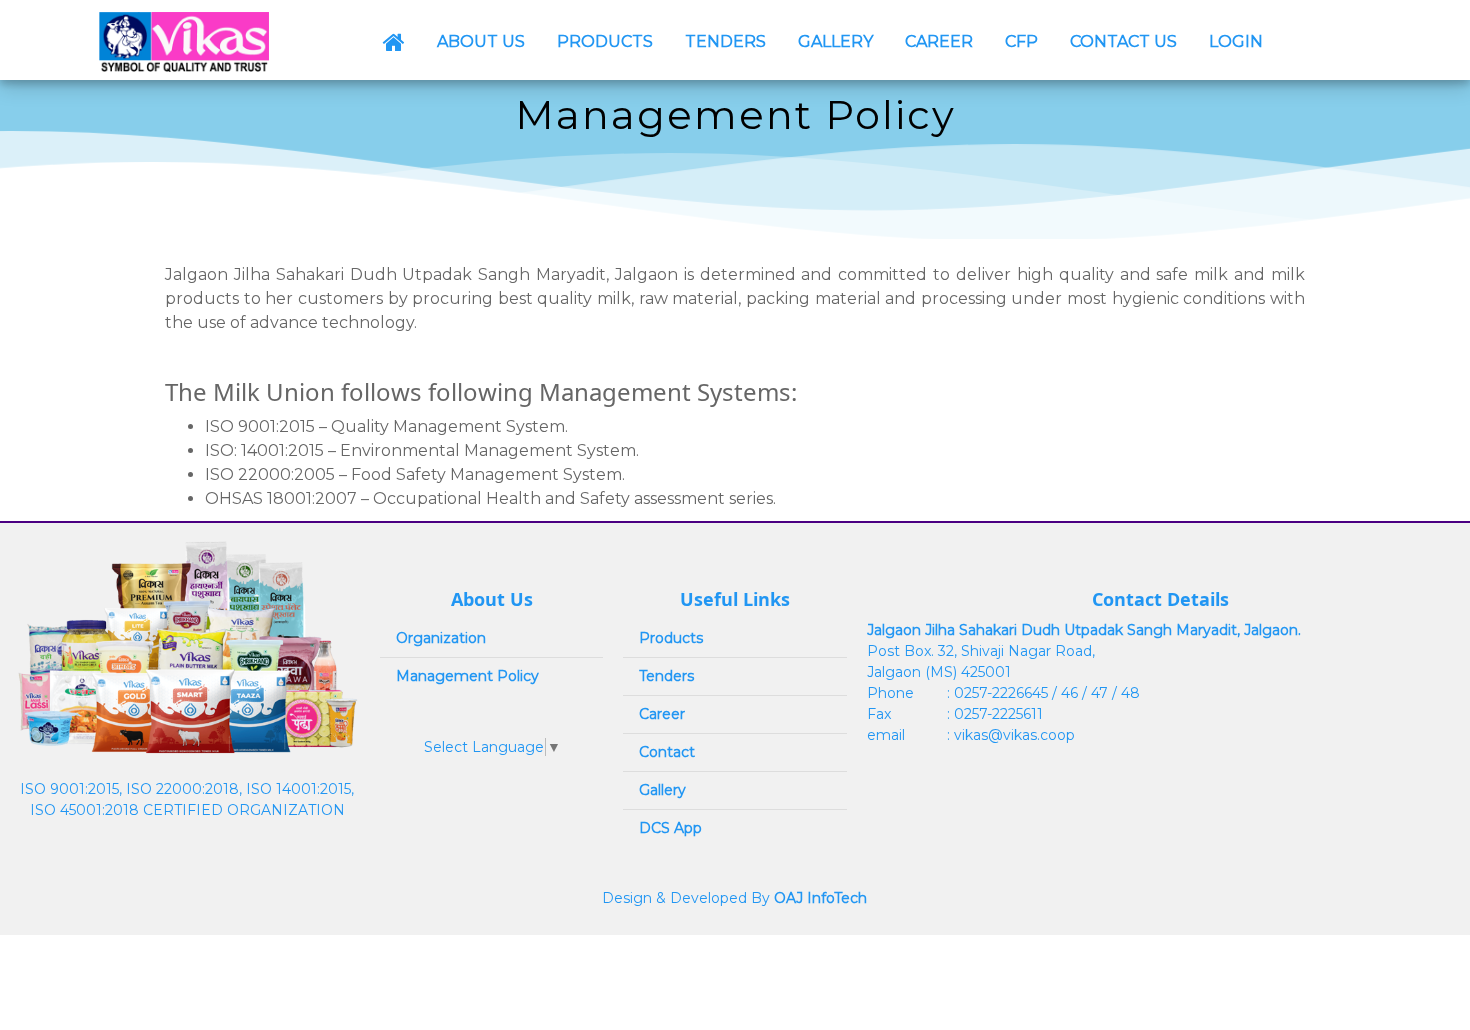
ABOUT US (481, 41)
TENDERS (725, 41)
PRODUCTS (605, 41)
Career (662, 714)
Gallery (662, 790)
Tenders (666, 676)
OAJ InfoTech (820, 898)
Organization (441, 638)
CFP (1021, 41)
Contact (667, 752)
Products (671, 638)
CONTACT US (1123, 41)
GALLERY (835, 41)
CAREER (939, 41)
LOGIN (1236, 41)
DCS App (670, 828)
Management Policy (467, 676)
